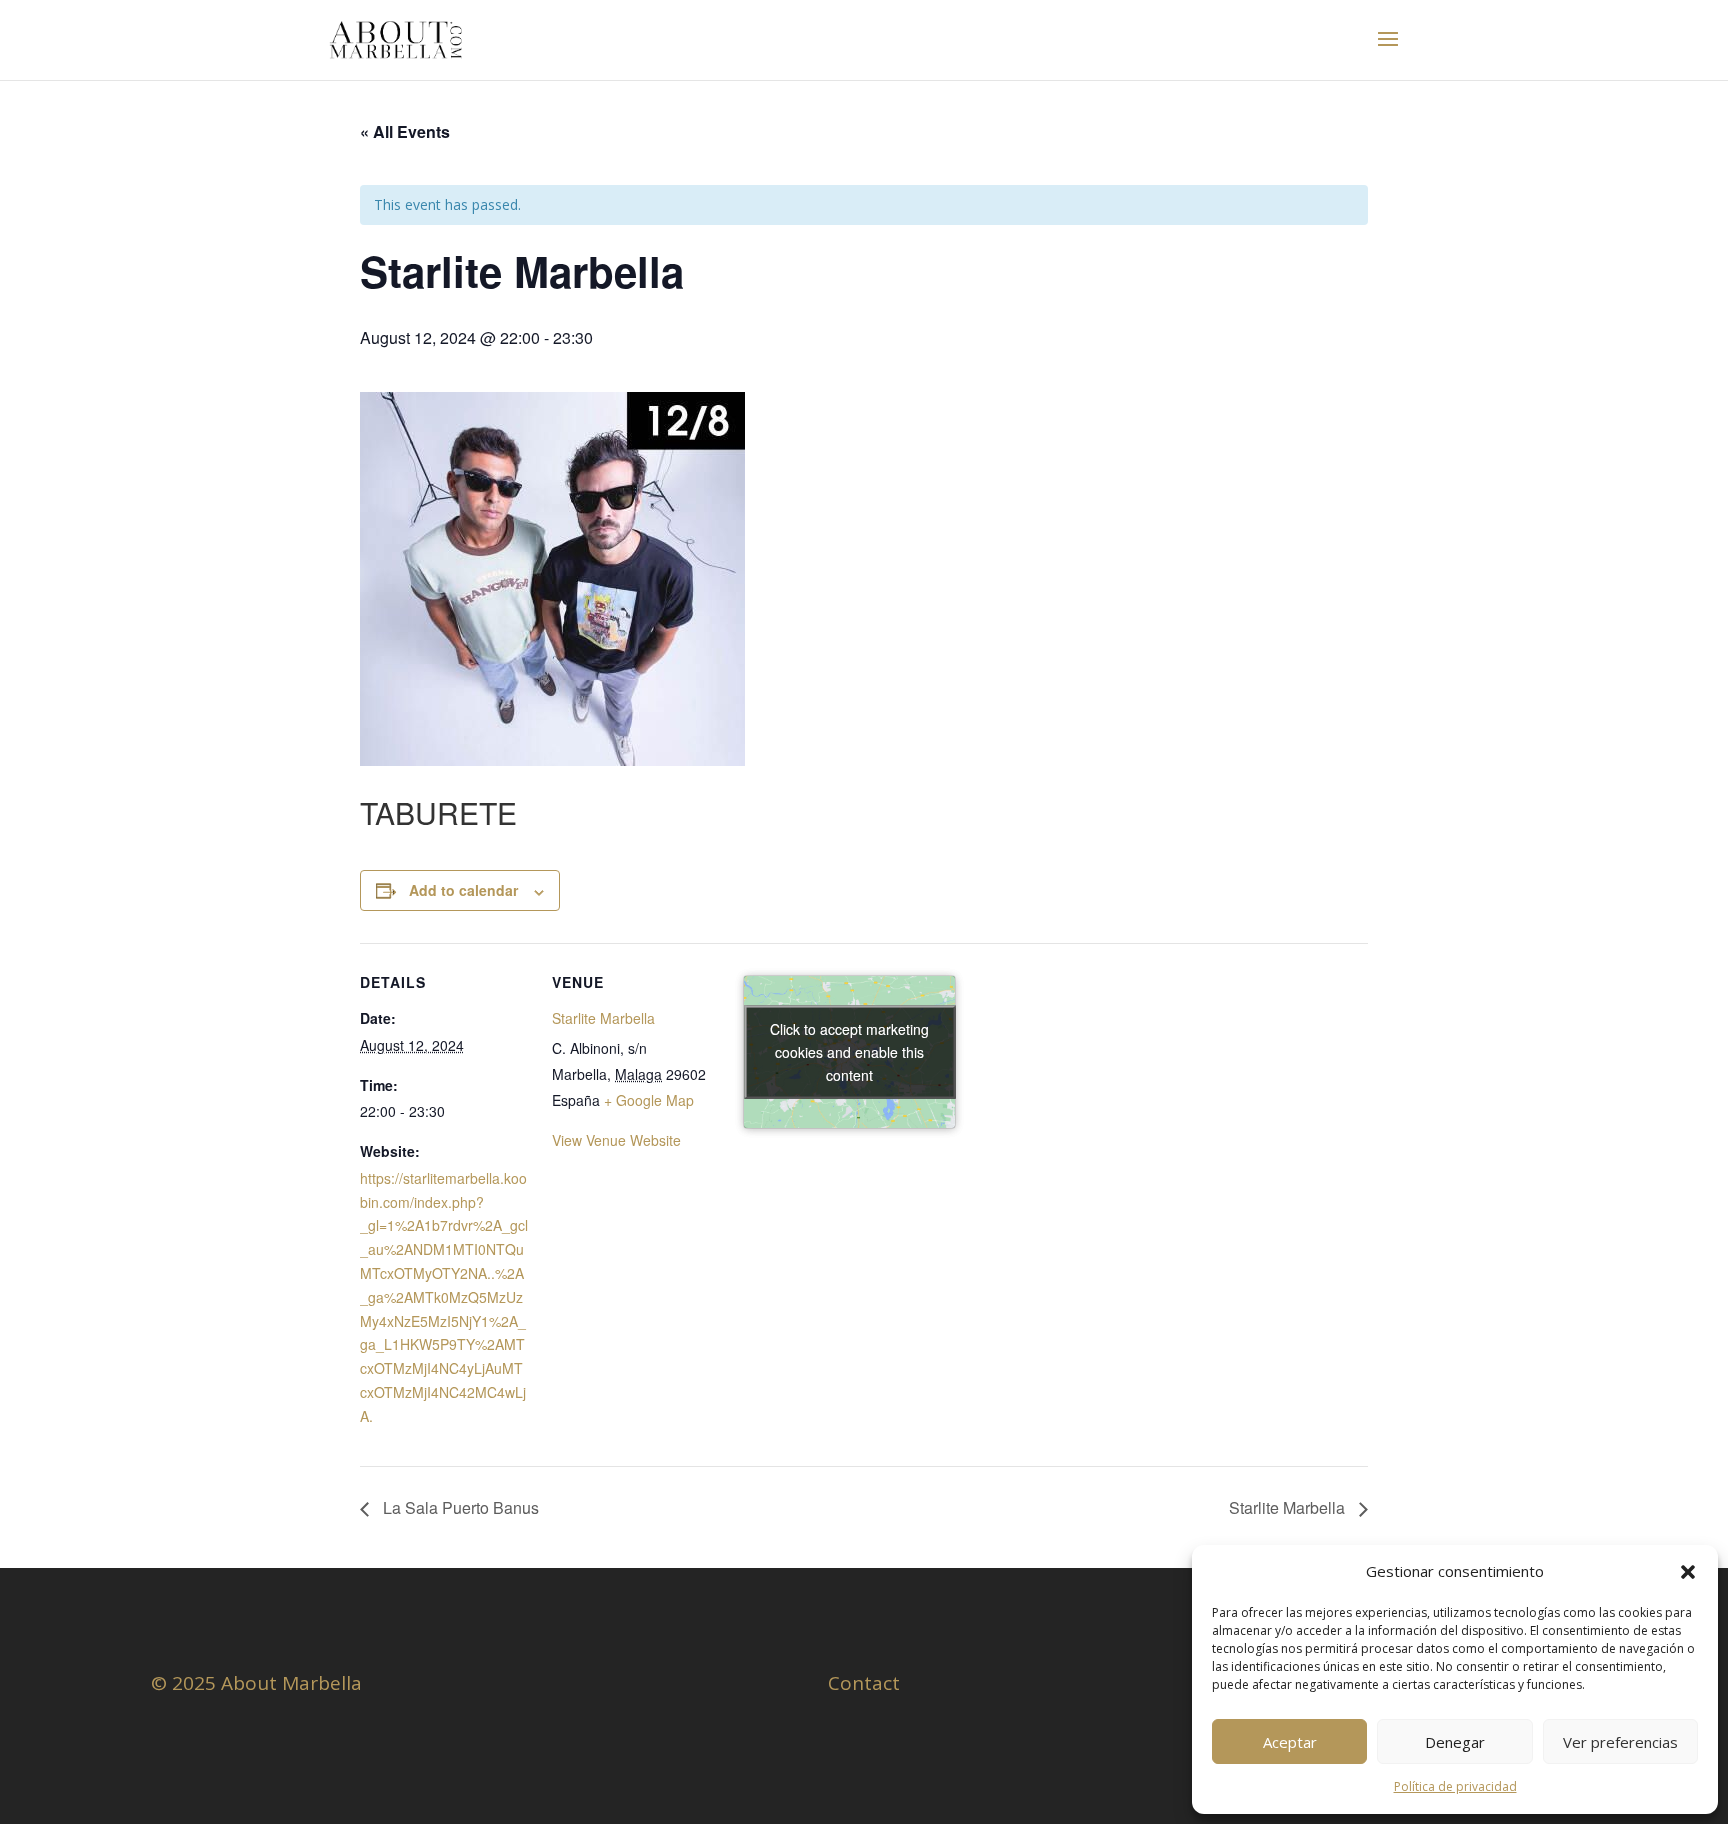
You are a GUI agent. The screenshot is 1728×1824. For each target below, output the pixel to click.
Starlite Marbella (603, 1018)
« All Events (405, 131)
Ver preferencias (1620, 1742)
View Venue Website (616, 1140)
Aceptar (1290, 1742)
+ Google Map (649, 1100)
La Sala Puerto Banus (459, 1507)
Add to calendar (463, 890)
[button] (1688, 1572)
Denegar (1455, 1742)
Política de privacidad (1455, 1786)
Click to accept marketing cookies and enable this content (849, 1052)
